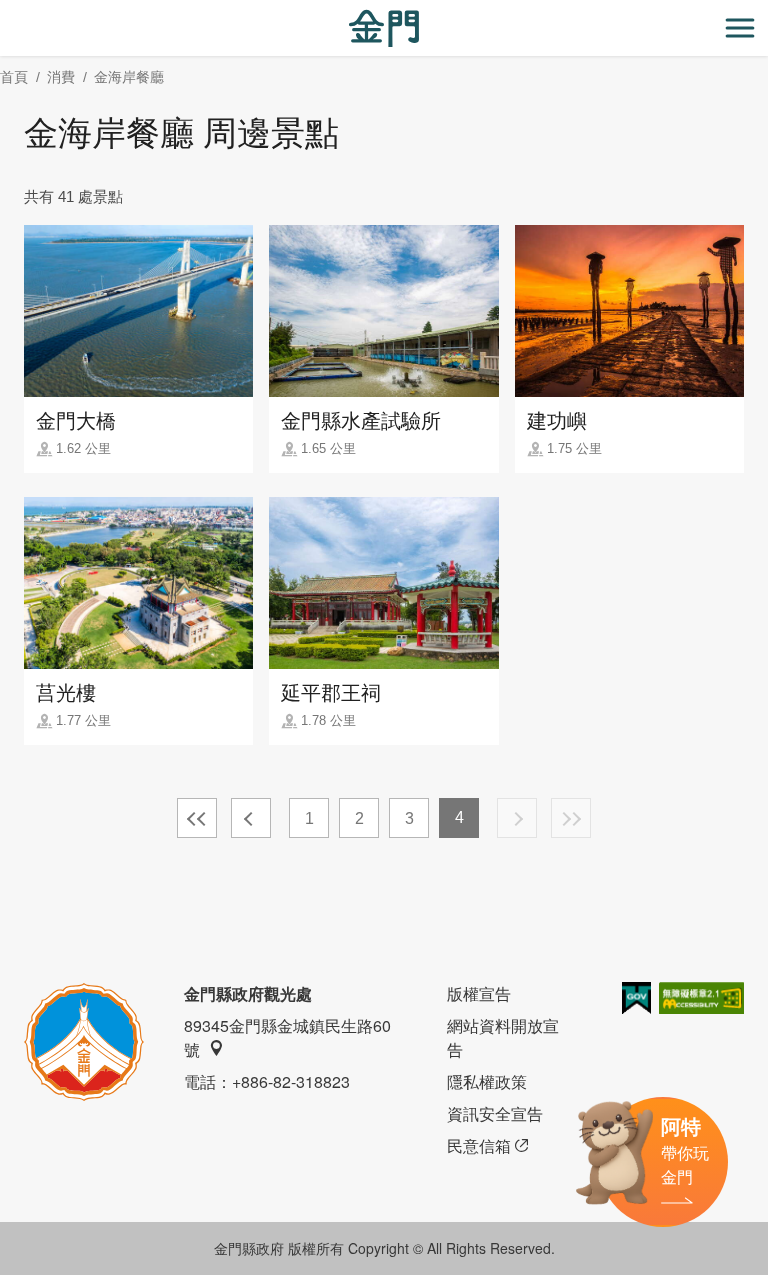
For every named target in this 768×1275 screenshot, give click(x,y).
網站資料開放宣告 (503, 1037)
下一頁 (517, 818)
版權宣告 (479, 993)
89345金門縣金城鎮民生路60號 (287, 1037)
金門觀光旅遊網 (384, 28)
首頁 (14, 77)
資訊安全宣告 (495, 1113)
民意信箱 (479, 1145)
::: (6, 11)
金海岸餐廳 (129, 77)
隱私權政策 (487, 1081)
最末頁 (571, 818)
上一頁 (251, 818)
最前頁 (197, 818)
